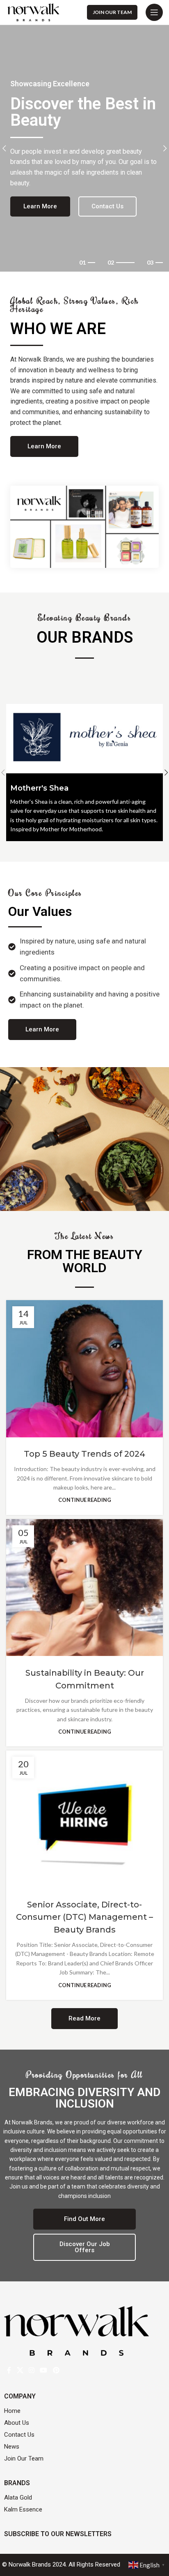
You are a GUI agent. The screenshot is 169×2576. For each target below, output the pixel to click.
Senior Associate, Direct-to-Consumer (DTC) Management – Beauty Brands (84, 1917)
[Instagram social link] (31, 2370)
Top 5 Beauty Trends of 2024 (84, 1454)
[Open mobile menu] (154, 12)
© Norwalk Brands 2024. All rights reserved (61, 2564)
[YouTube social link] (44, 2370)
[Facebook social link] (9, 2370)
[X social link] (20, 2370)
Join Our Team (112, 12)
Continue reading (85, 1500)
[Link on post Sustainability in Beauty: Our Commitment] (84, 1588)
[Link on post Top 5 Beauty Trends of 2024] (84, 1369)
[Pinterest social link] (56, 2370)
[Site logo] (33, 12)
